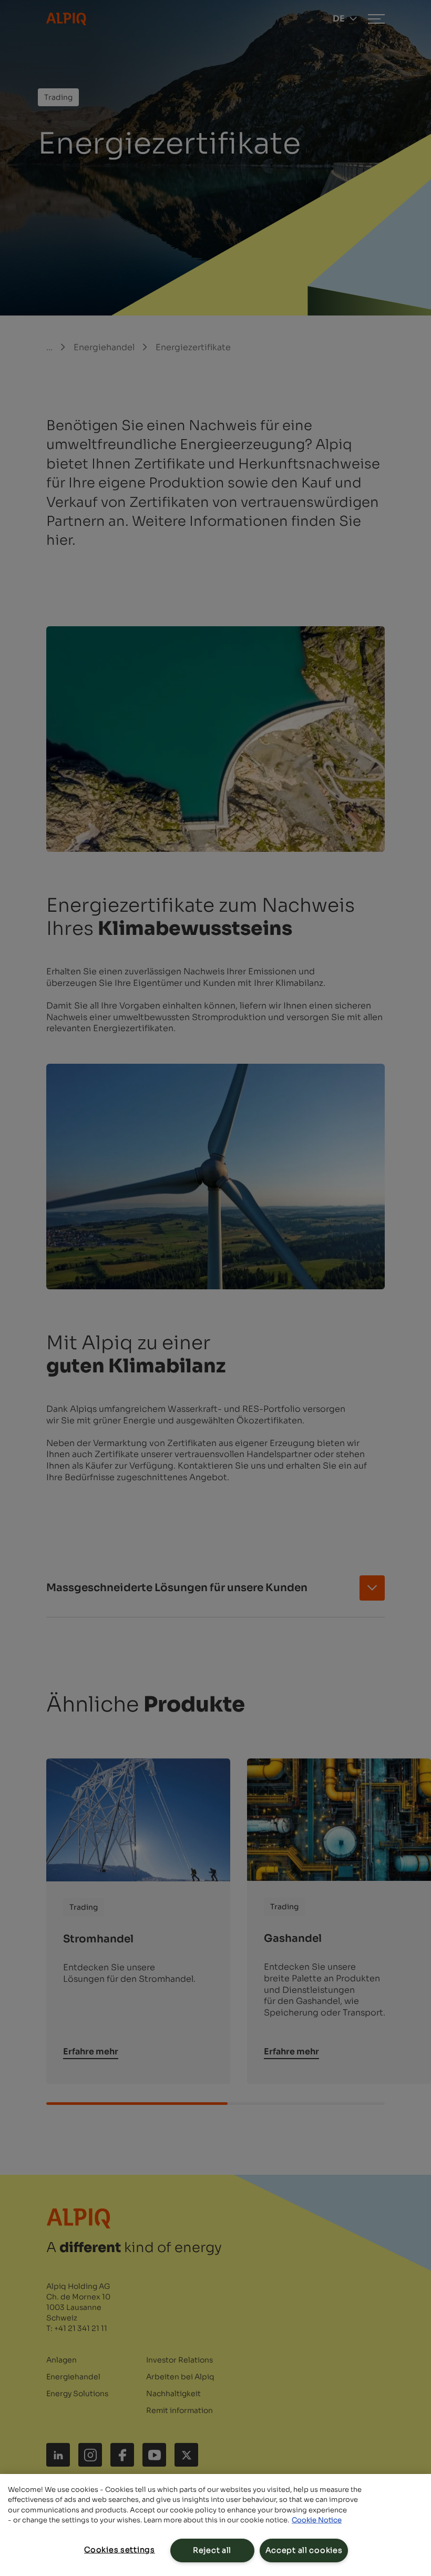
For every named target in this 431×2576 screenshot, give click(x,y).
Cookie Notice (317, 2520)
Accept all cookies (304, 2550)
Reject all (212, 2550)
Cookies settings (120, 2550)
